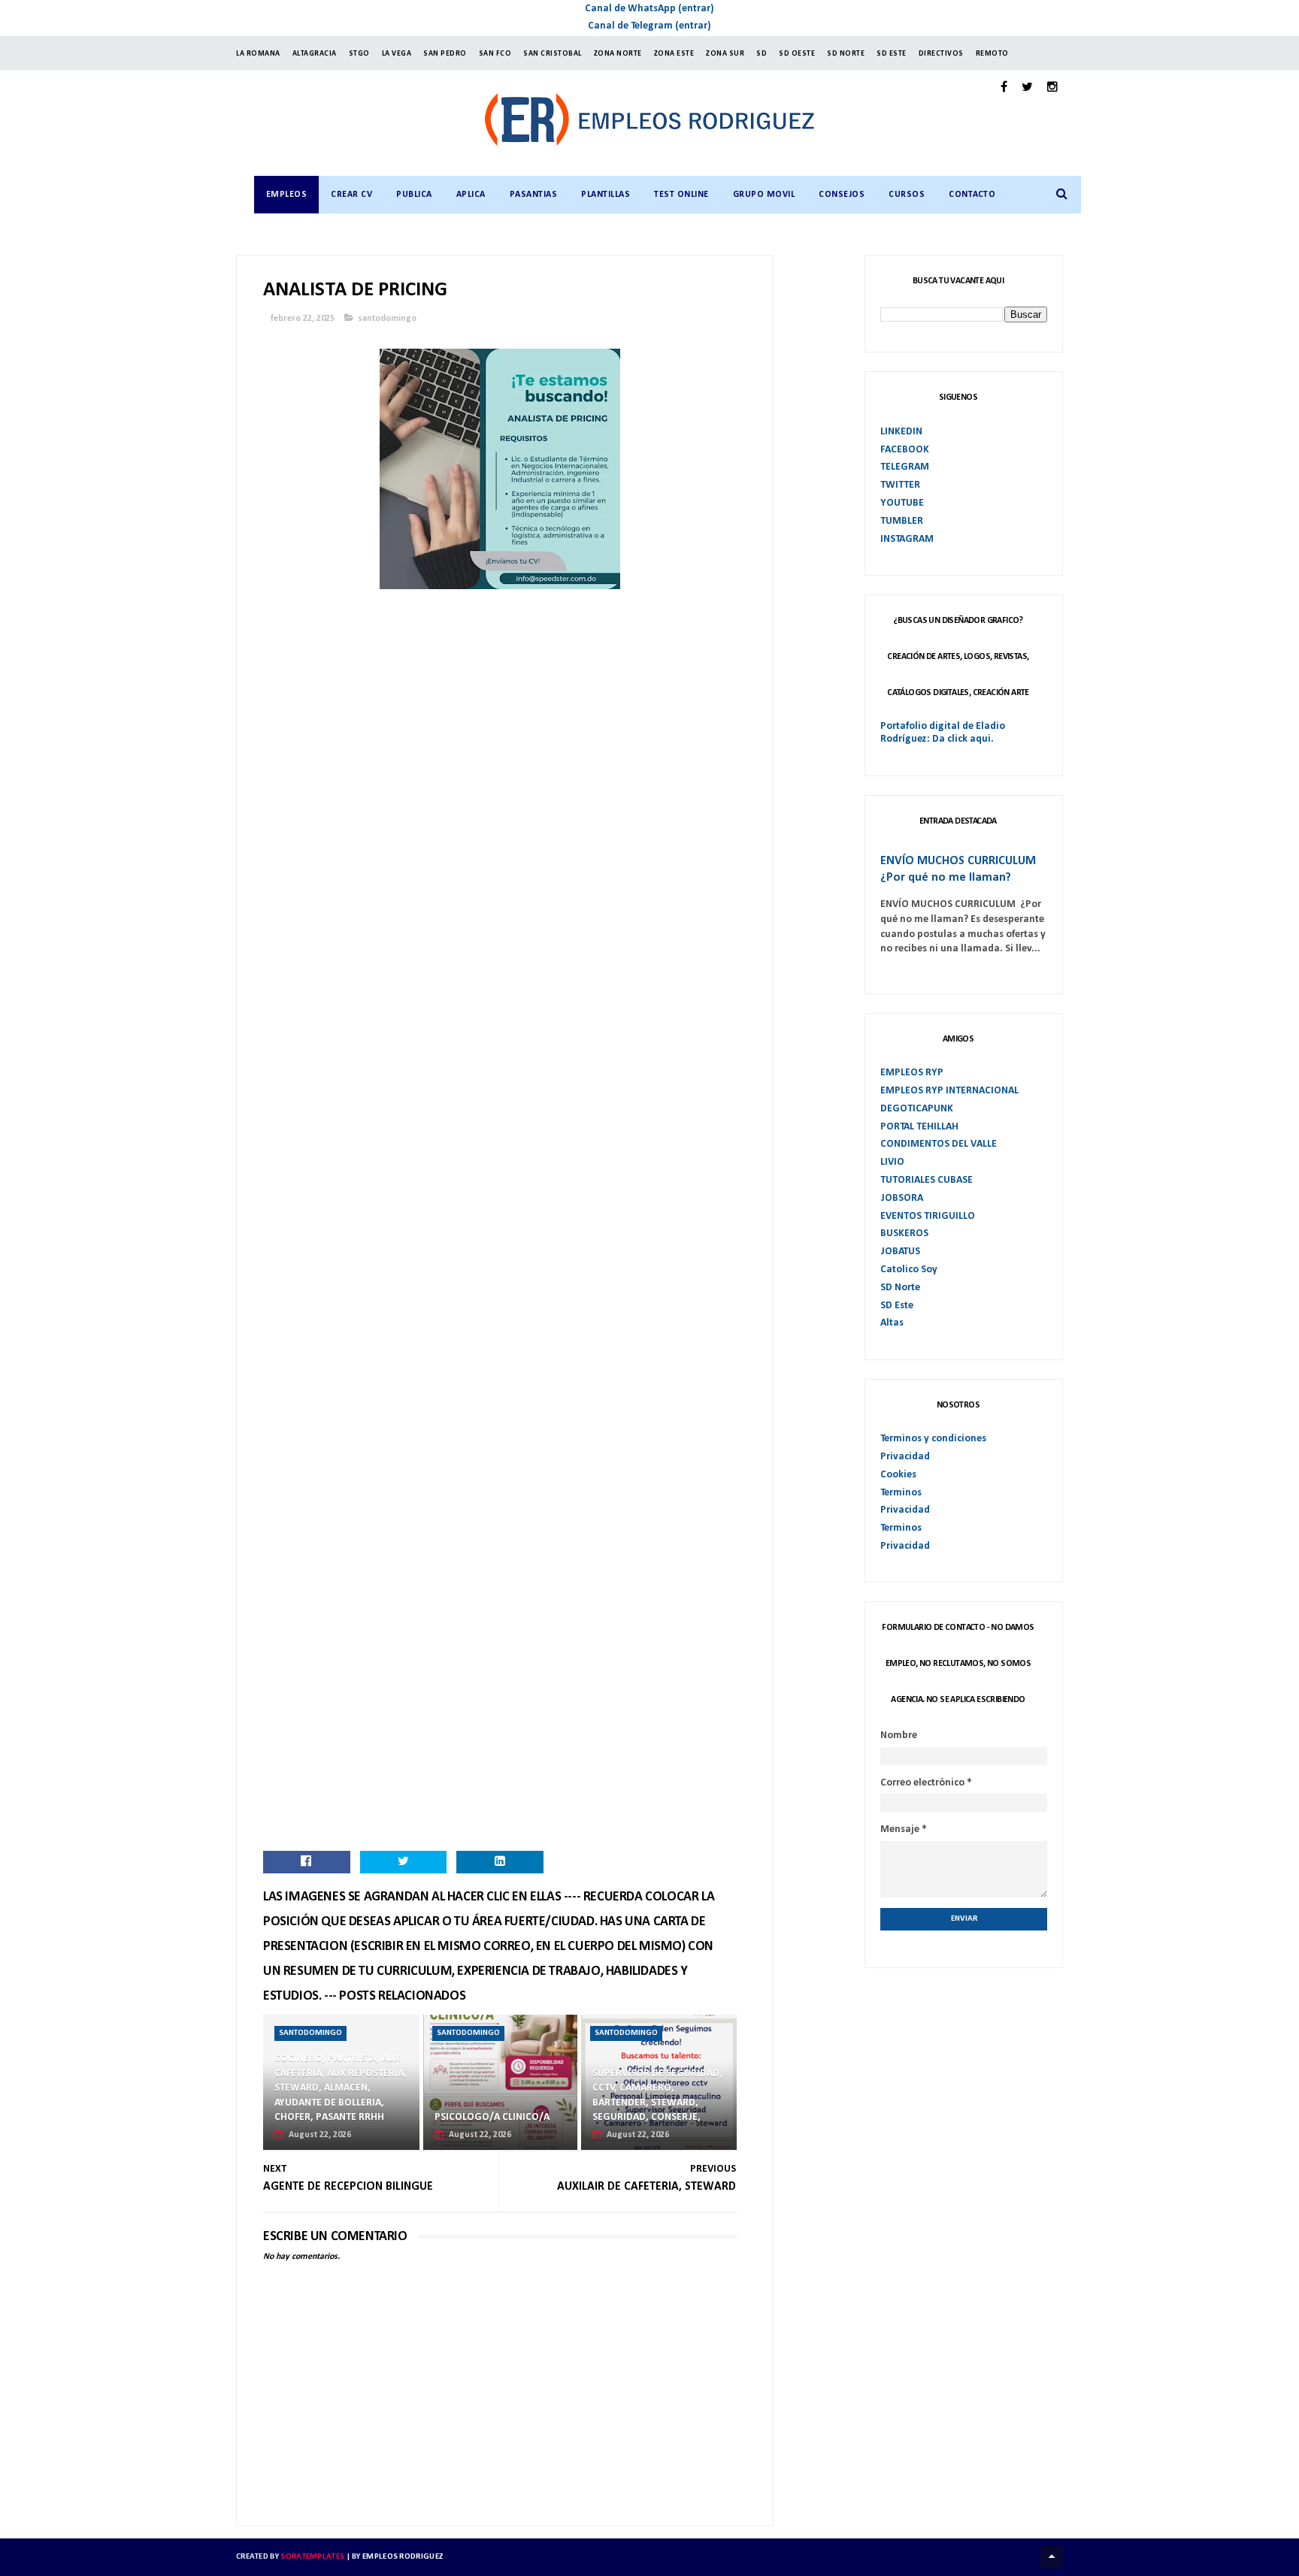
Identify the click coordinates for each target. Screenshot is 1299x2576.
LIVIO (892, 1162)
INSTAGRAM (907, 539)
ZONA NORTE (618, 54)
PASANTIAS (534, 195)
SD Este (897, 1306)
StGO (359, 54)
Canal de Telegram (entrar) (649, 26)
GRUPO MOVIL (764, 195)
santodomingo (387, 319)
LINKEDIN (901, 432)
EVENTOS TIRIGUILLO (928, 1216)
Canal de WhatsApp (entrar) (649, 9)
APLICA (471, 195)
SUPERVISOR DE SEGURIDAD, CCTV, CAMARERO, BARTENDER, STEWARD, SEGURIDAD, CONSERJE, (657, 2096)
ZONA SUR (725, 54)
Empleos (287, 195)
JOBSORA (902, 1198)
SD (762, 54)
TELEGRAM (905, 467)
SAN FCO (495, 54)
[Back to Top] (1052, 2557)
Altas (892, 1323)
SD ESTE (892, 54)
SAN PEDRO (445, 54)
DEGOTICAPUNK (917, 1109)
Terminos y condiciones (933, 1439)
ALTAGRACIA (315, 54)
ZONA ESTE (674, 54)
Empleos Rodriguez (403, 2557)
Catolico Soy (909, 1270)
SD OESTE (797, 54)
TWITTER (900, 485)
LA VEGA (397, 54)
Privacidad (905, 1457)
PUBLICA (414, 195)
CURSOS (907, 195)
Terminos (901, 1493)
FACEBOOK (905, 450)
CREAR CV (351, 195)
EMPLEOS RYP (912, 1073)
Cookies (898, 1475)
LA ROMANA (258, 54)
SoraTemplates (312, 2557)
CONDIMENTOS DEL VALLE (939, 1144)
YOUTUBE (902, 503)
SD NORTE (846, 54)
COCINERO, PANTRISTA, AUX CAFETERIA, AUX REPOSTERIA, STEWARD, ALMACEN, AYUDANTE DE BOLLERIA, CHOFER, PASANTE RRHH (341, 2088)
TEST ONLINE (681, 195)
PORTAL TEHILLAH (919, 1127)
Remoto (992, 54)
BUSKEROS (904, 1234)
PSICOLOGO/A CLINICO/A (492, 2117)
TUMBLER (902, 521)
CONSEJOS (842, 195)
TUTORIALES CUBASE (927, 1180)
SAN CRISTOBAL (553, 54)
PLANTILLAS (606, 195)
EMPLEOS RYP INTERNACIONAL (949, 1091)
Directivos (941, 54)
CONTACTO (972, 195)
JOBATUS (900, 1252)
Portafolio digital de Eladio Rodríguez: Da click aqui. (943, 733)
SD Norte (900, 1288)
